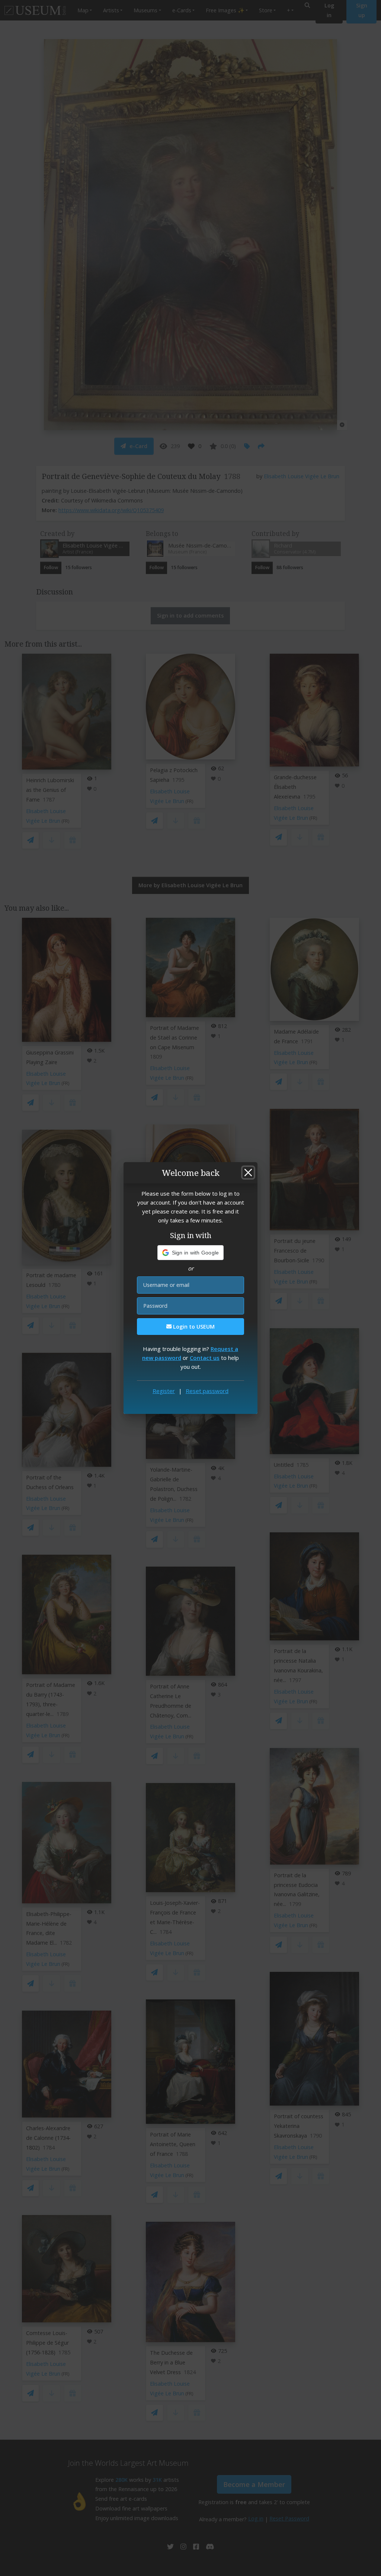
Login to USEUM (193, 1327)
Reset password (207, 1391)
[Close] (248, 1173)
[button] (191, 1253)
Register (164, 1391)
